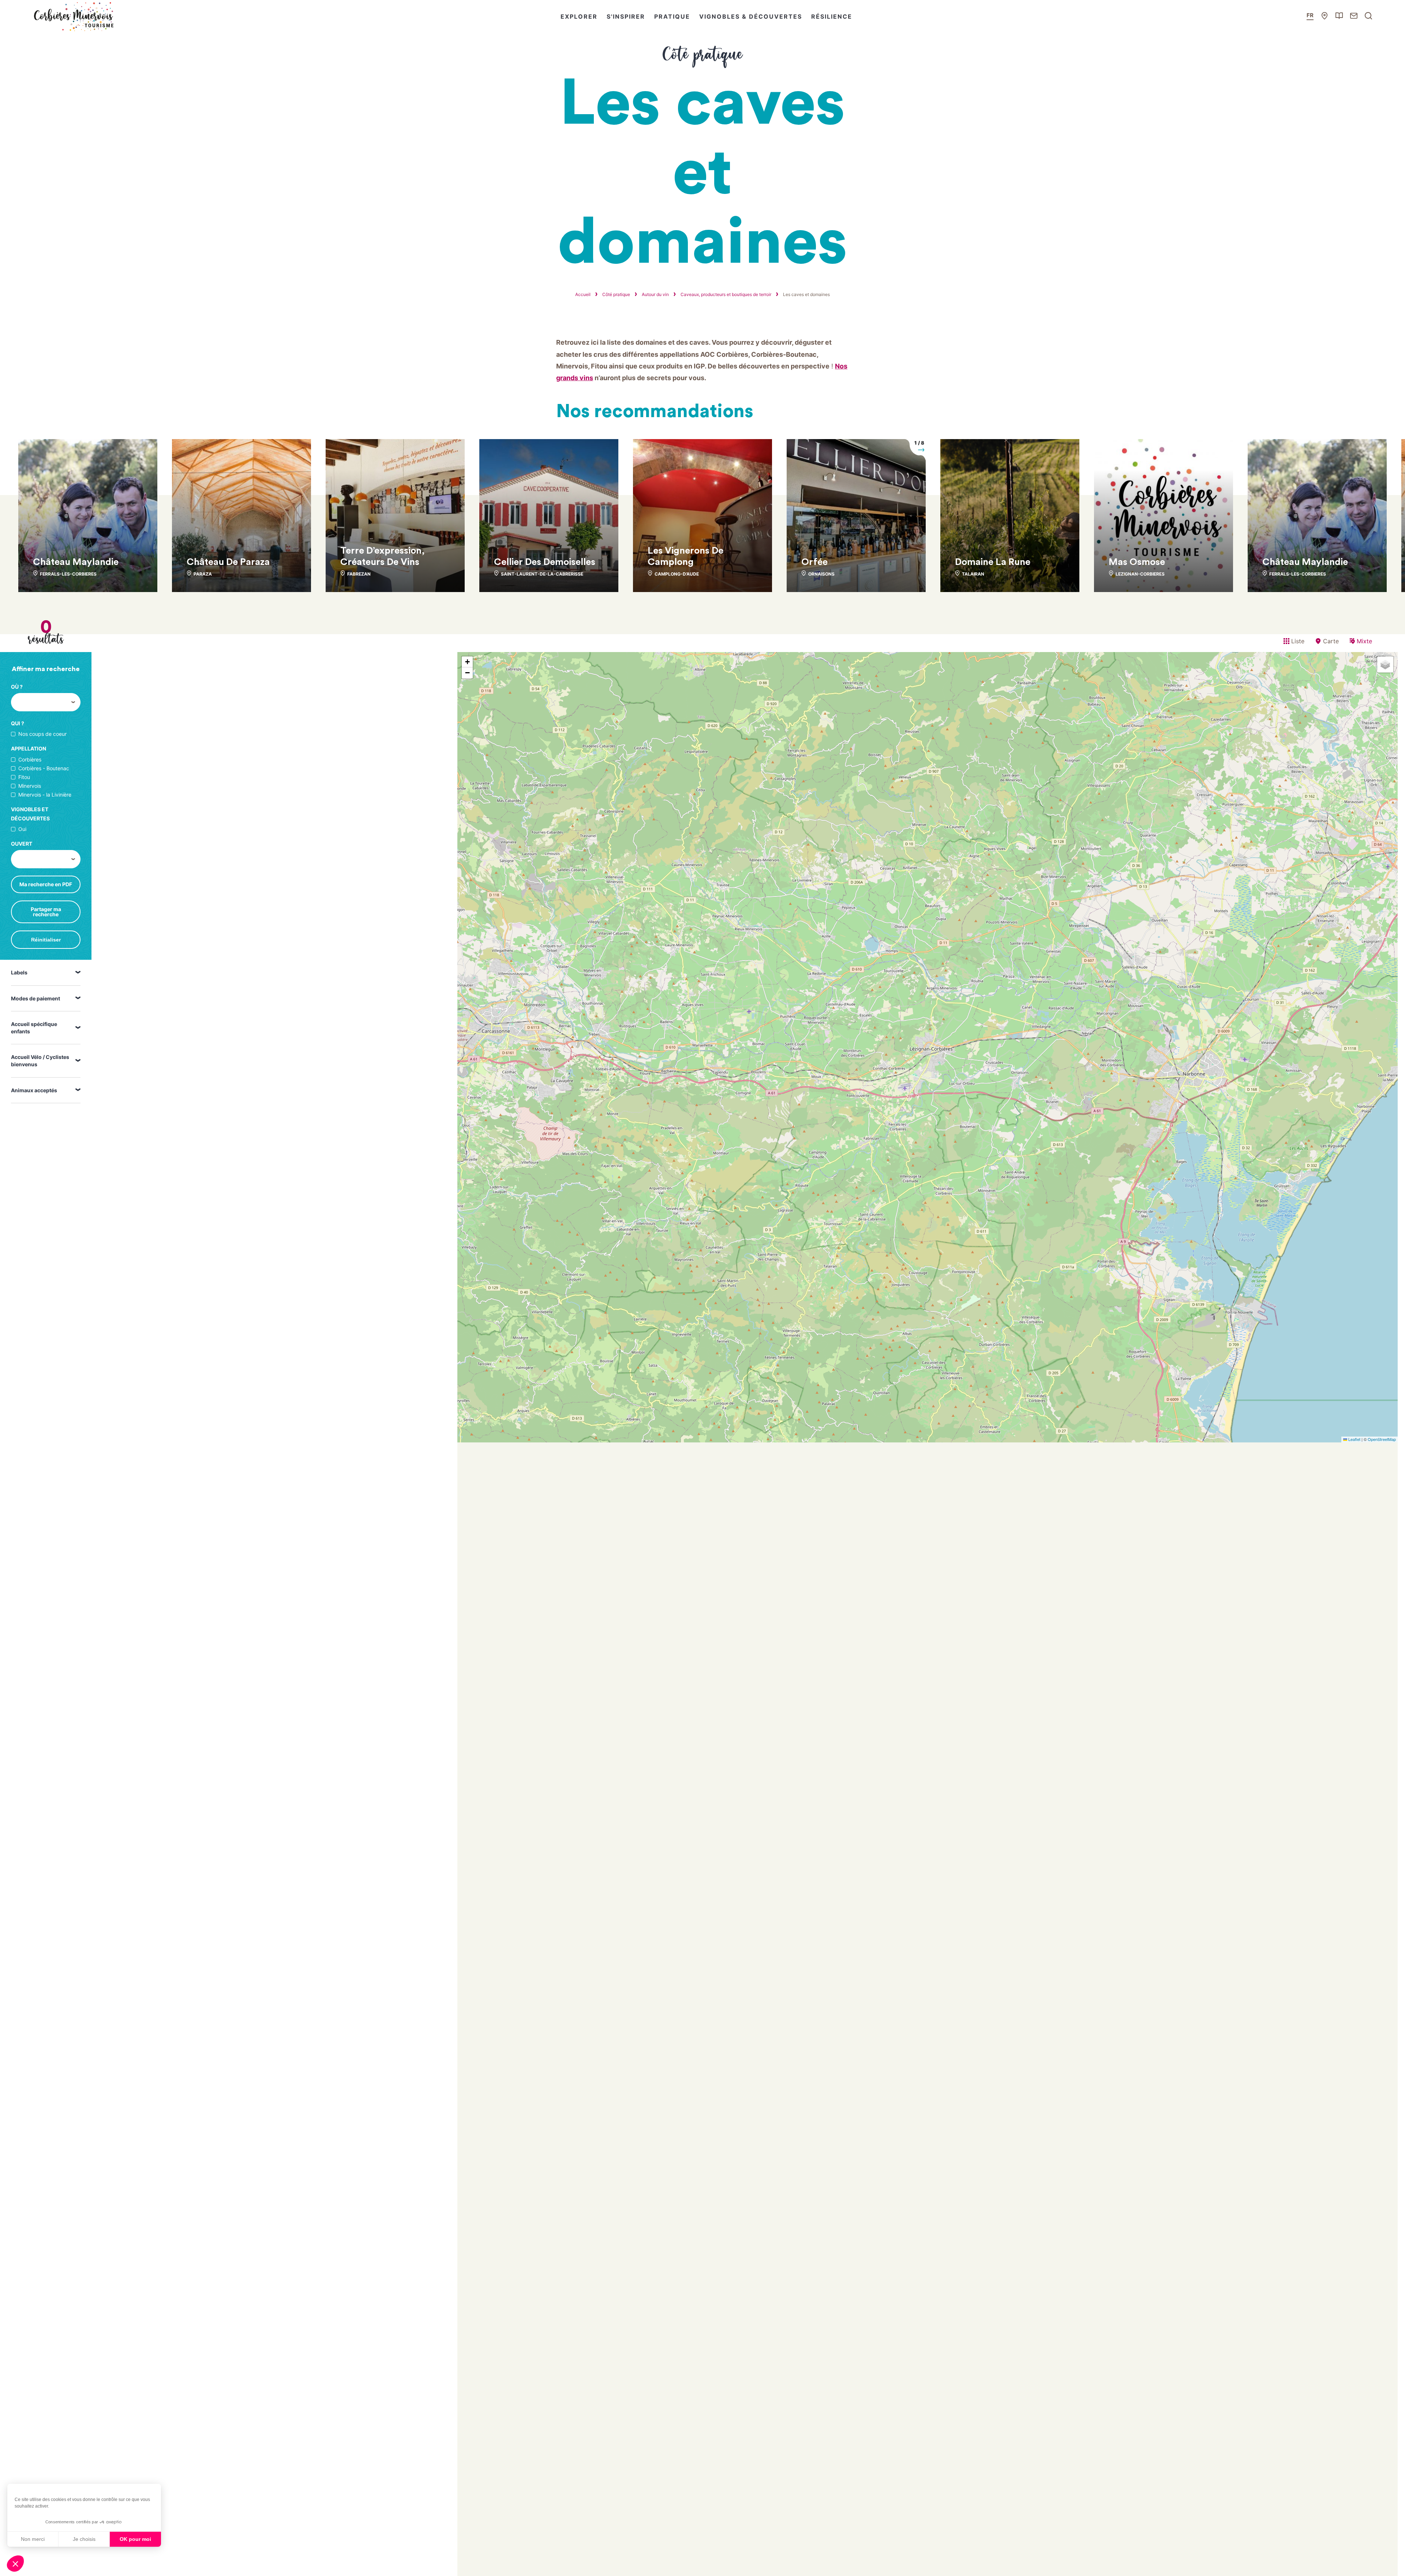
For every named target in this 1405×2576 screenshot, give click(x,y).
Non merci (33, 2539)
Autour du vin (655, 294)
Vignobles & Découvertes (751, 16)
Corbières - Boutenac (44, 768)
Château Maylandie (76, 562)
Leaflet (1354, 1439)
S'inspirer (626, 16)
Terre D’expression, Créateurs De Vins (383, 556)
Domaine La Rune (993, 562)
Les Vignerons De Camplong (685, 556)
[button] (15, 2564)
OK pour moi (135, 2539)
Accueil (583, 294)
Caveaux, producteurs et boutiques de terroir (726, 294)
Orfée (814, 562)
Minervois (30, 786)
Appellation (29, 748)
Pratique (672, 16)
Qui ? (18, 723)
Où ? (17, 687)
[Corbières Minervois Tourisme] (73, 16)
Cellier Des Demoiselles (545, 562)
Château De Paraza (228, 562)
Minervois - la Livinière (45, 795)
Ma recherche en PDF (46, 884)
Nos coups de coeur (42, 734)
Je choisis (84, 2539)
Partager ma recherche (46, 912)
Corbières (30, 760)
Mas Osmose (1137, 562)
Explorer (579, 16)
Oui (22, 829)
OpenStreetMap (1382, 1439)
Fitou (24, 777)
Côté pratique (616, 294)
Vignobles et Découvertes (30, 814)
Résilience (832, 16)
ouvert (22, 844)
